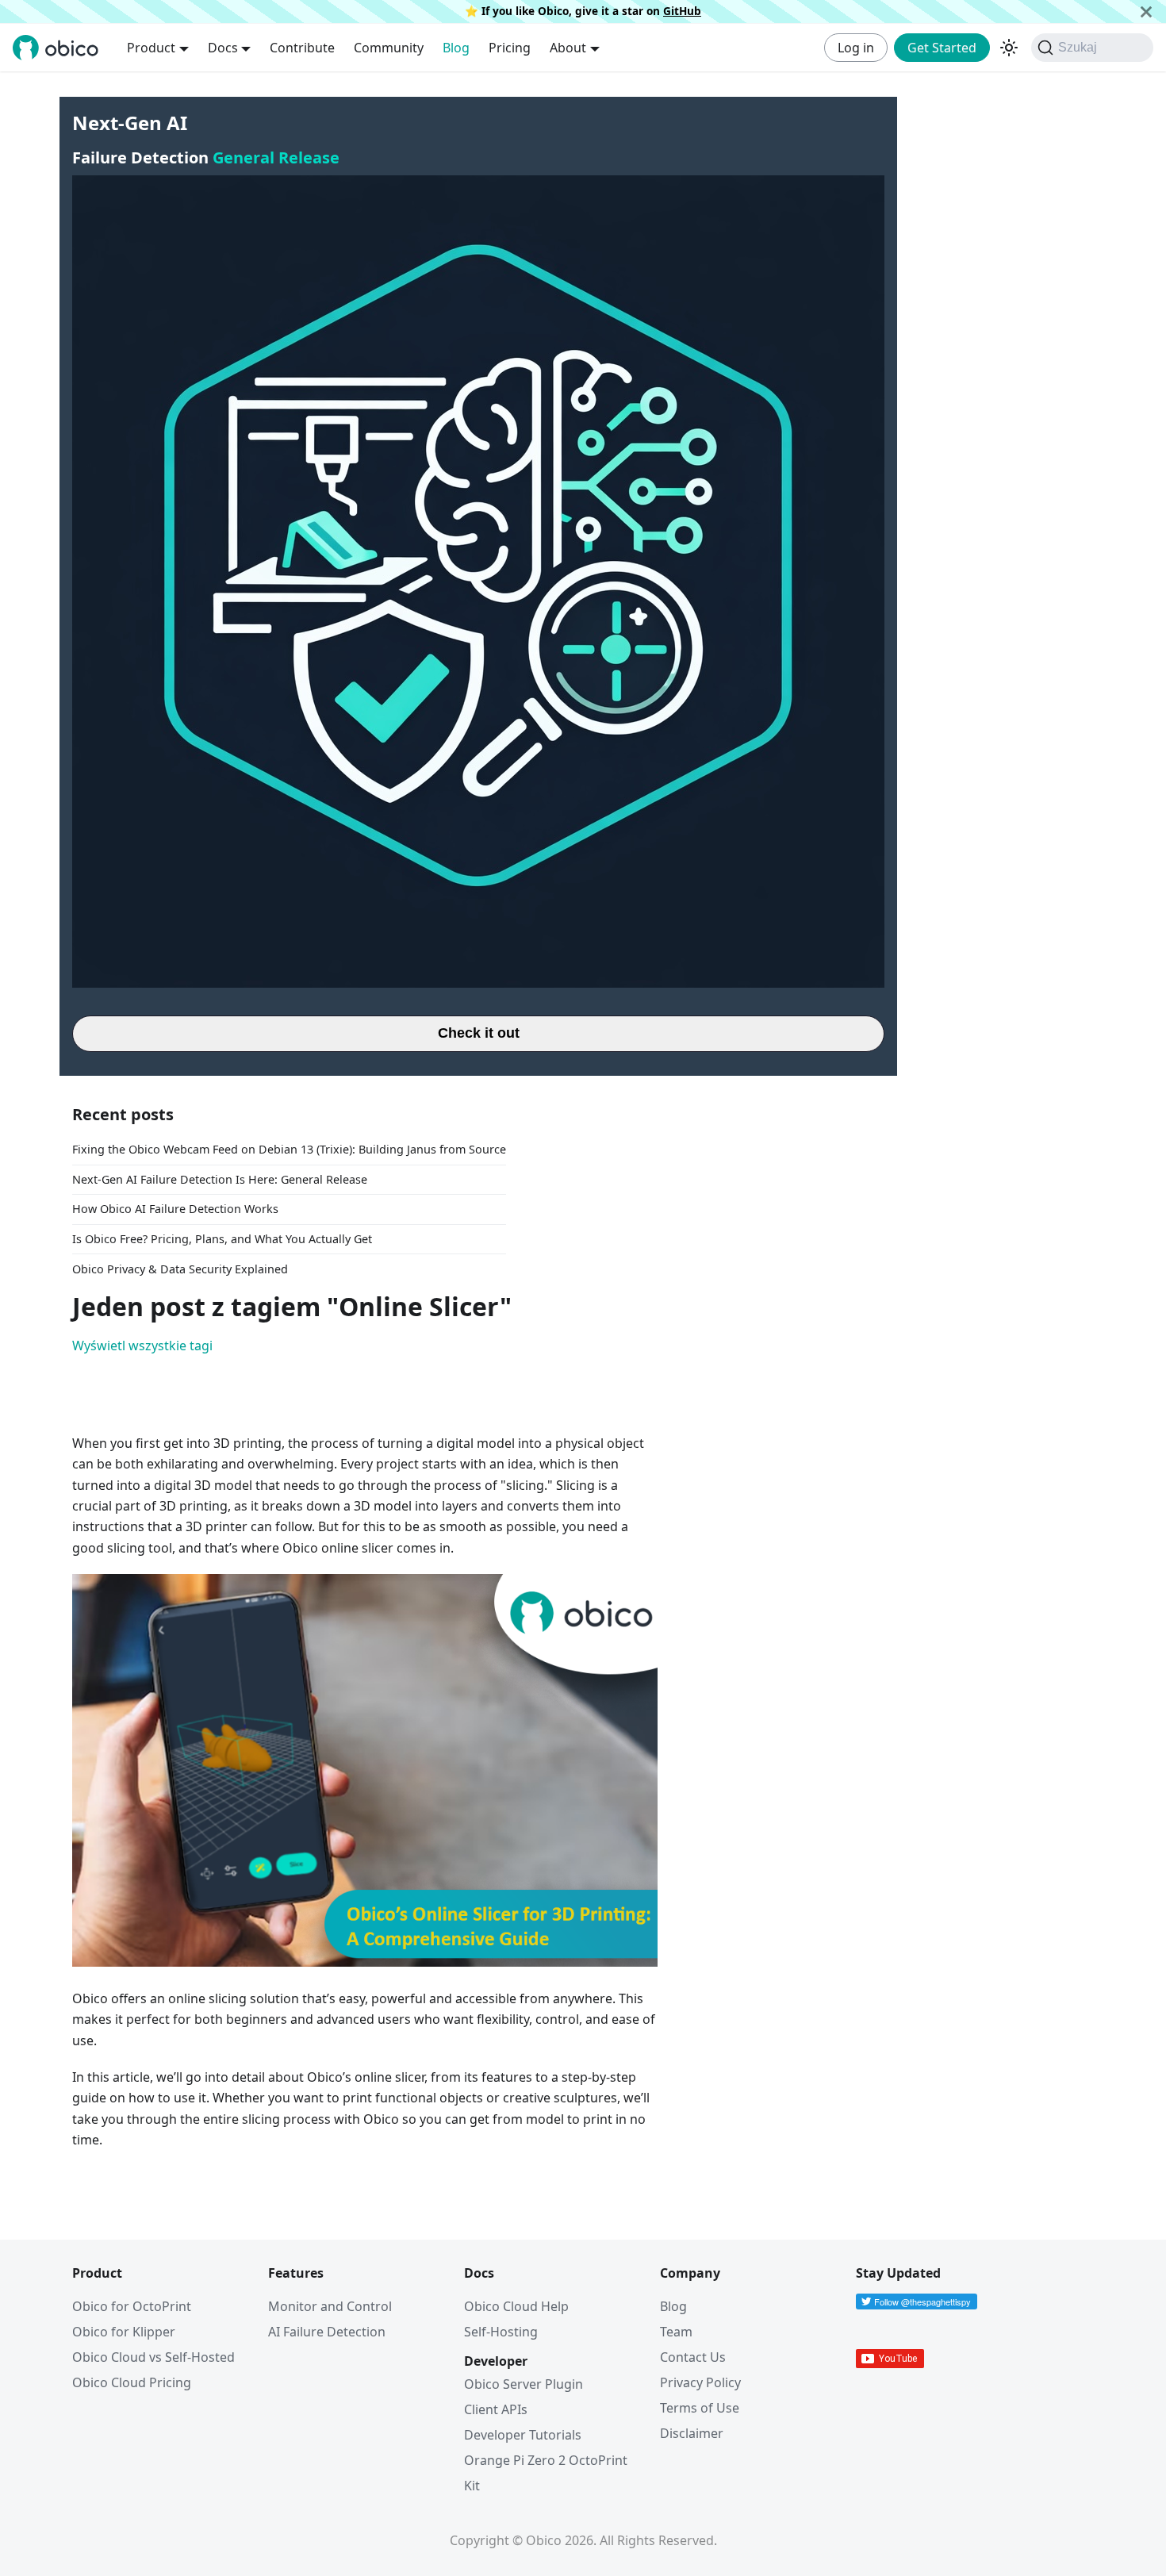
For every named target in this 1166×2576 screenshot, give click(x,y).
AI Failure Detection (327, 2332)
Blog (456, 48)
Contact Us (693, 2357)
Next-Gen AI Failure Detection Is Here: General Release (220, 1179)
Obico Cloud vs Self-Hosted (153, 2357)
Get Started (942, 48)
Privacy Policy (700, 2382)
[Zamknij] (1146, 12)
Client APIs (496, 2409)
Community (389, 48)
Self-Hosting (501, 2332)
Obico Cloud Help (516, 2306)
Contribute (302, 48)
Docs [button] (223, 48)
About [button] (568, 48)
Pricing (510, 48)
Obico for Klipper (124, 2332)
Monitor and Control (330, 2306)
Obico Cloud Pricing (132, 2382)
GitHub (682, 11)
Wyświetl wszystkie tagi (142, 1346)
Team (676, 2332)
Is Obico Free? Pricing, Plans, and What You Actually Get (222, 1239)
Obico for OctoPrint (132, 2306)
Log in (856, 48)
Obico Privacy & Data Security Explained (180, 1269)
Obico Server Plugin (524, 2384)
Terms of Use (700, 2408)
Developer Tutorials (523, 2435)
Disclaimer (692, 2433)
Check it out (479, 1033)
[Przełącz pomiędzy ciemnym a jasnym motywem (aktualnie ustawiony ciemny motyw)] (1009, 48)
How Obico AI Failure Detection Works (175, 1209)
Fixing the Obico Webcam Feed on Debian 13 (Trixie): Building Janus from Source (289, 1149)
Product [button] (151, 48)
